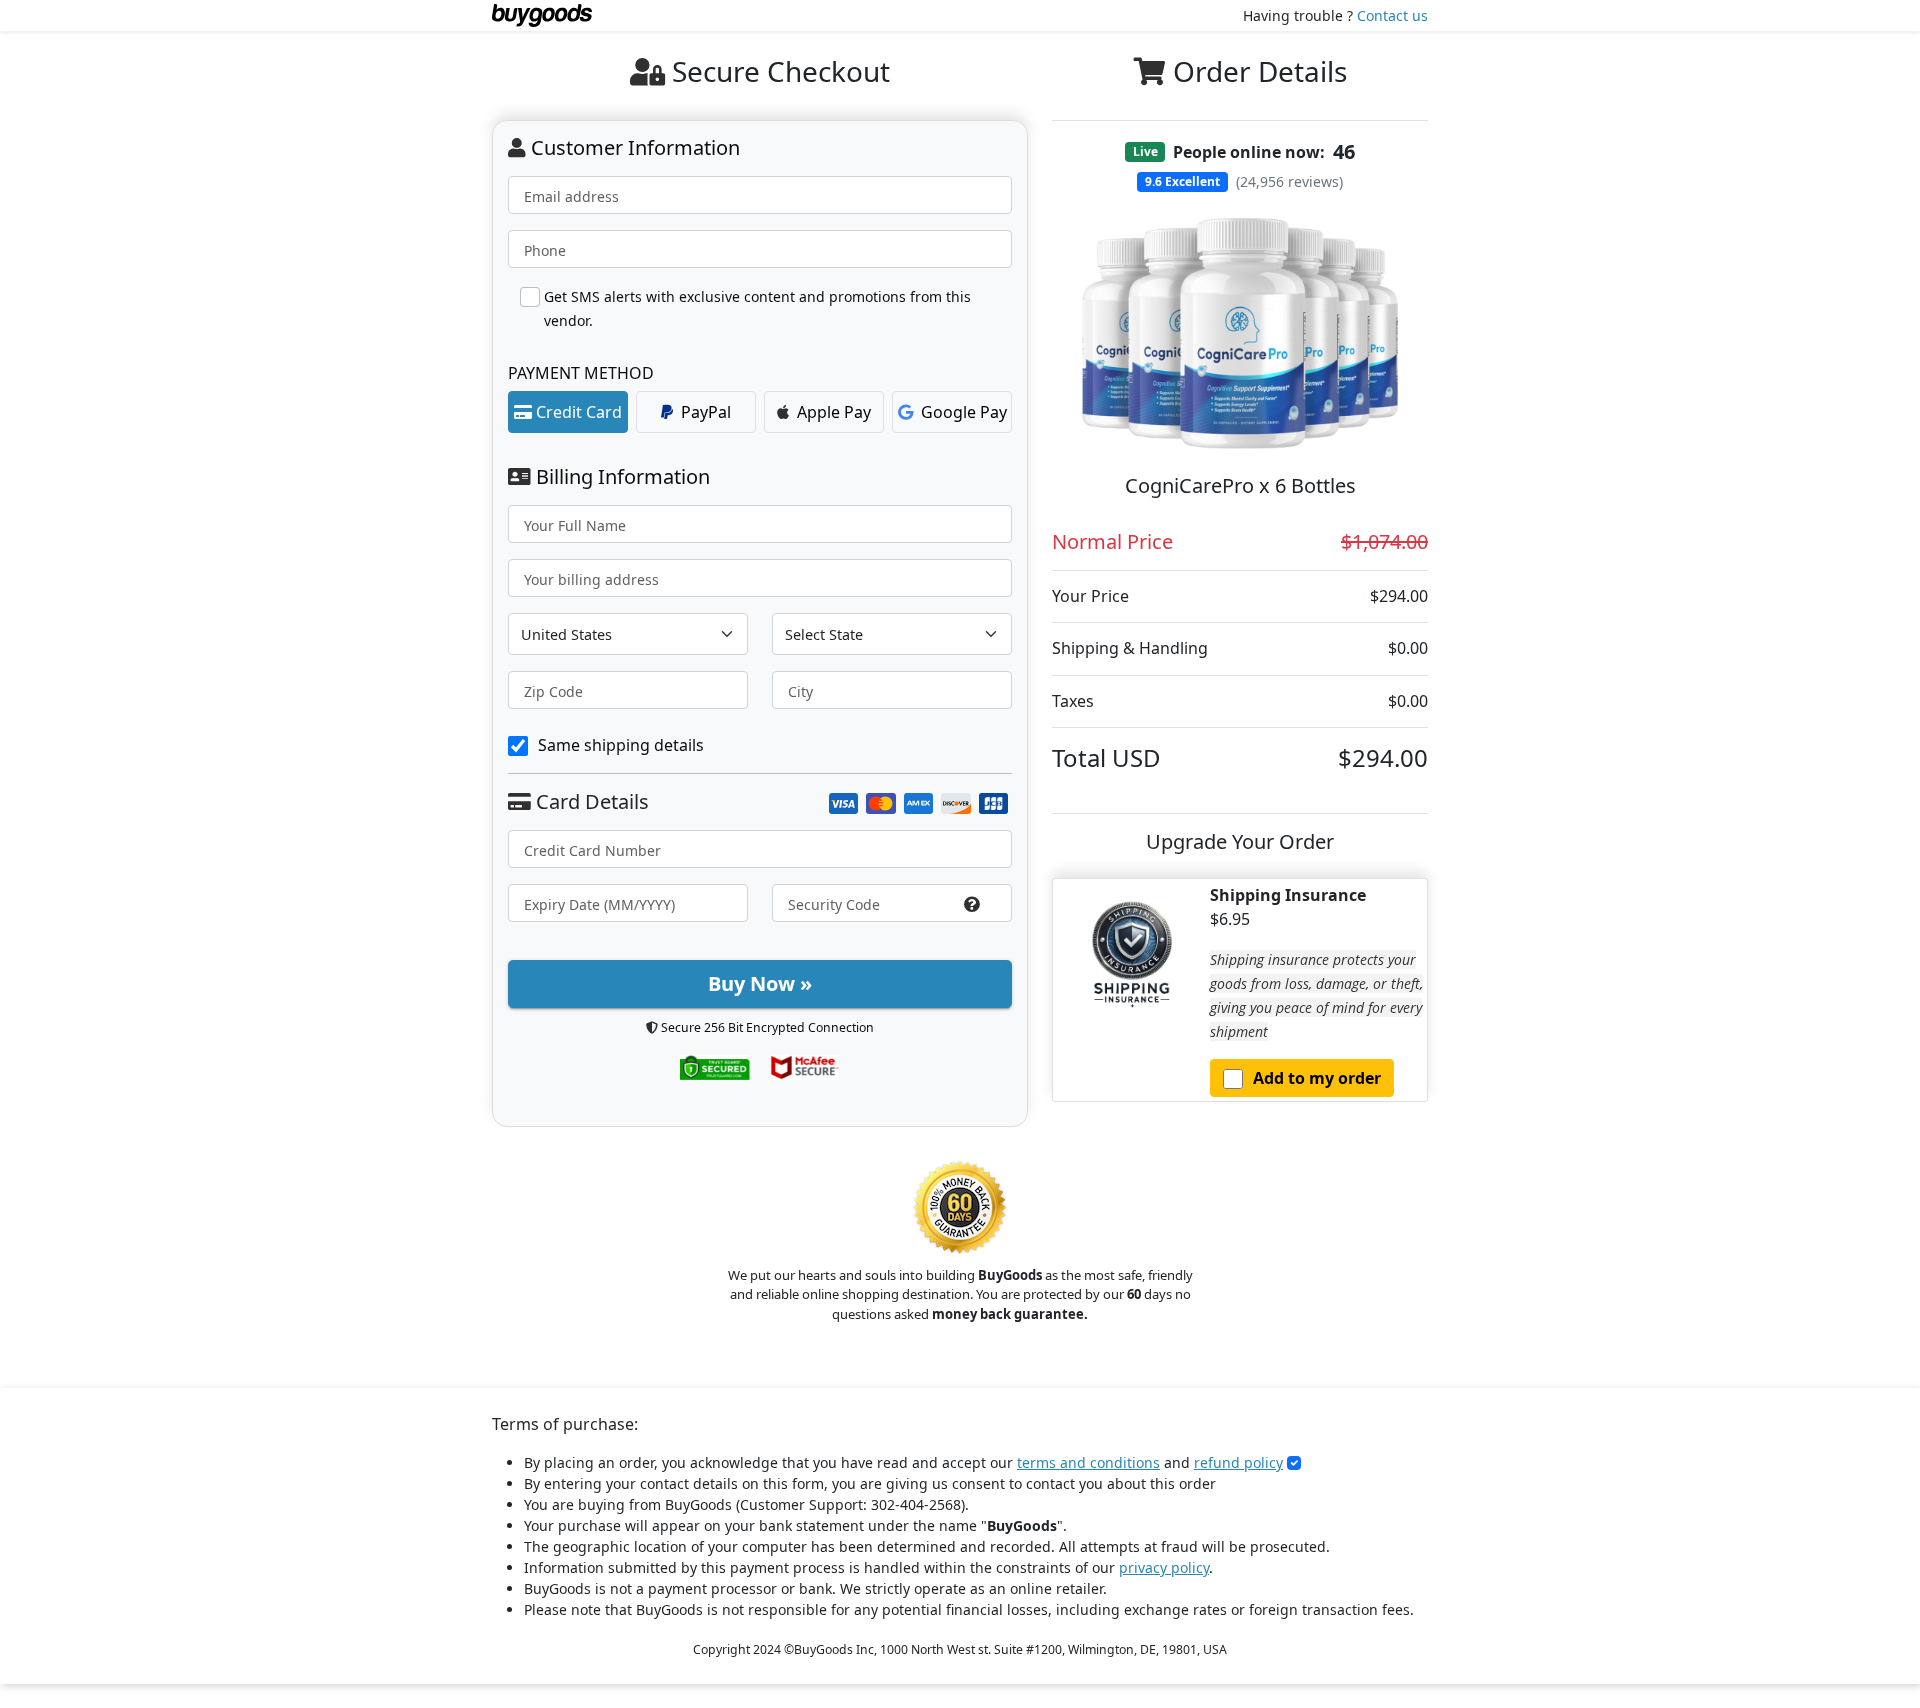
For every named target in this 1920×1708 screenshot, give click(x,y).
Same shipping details (621, 745)
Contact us (1392, 15)
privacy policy (1164, 1567)
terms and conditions (1088, 1462)
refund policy (1238, 1462)
